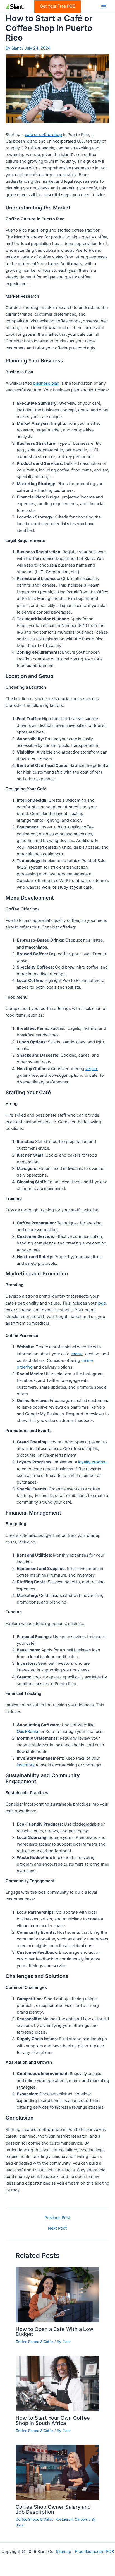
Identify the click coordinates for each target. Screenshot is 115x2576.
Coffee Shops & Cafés (34, 2342)
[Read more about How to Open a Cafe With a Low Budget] (57, 2295)
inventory (26, 1765)
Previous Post (57, 2218)
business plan (46, 383)
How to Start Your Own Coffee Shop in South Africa (53, 2420)
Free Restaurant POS (94, 2552)
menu (77, 1354)
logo (102, 1303)
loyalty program (93, 1462)
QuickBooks (28, 1732)
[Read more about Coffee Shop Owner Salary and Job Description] (57, 2472)
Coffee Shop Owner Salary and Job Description (53, 2509)
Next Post (57, 2228)
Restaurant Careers (72, 2519)
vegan (91, 1069)
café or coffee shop (43, 135)
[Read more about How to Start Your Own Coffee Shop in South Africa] (57, 2383)
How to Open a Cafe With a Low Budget (54, 2332)
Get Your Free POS (57, 6)
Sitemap (64, 2552)
